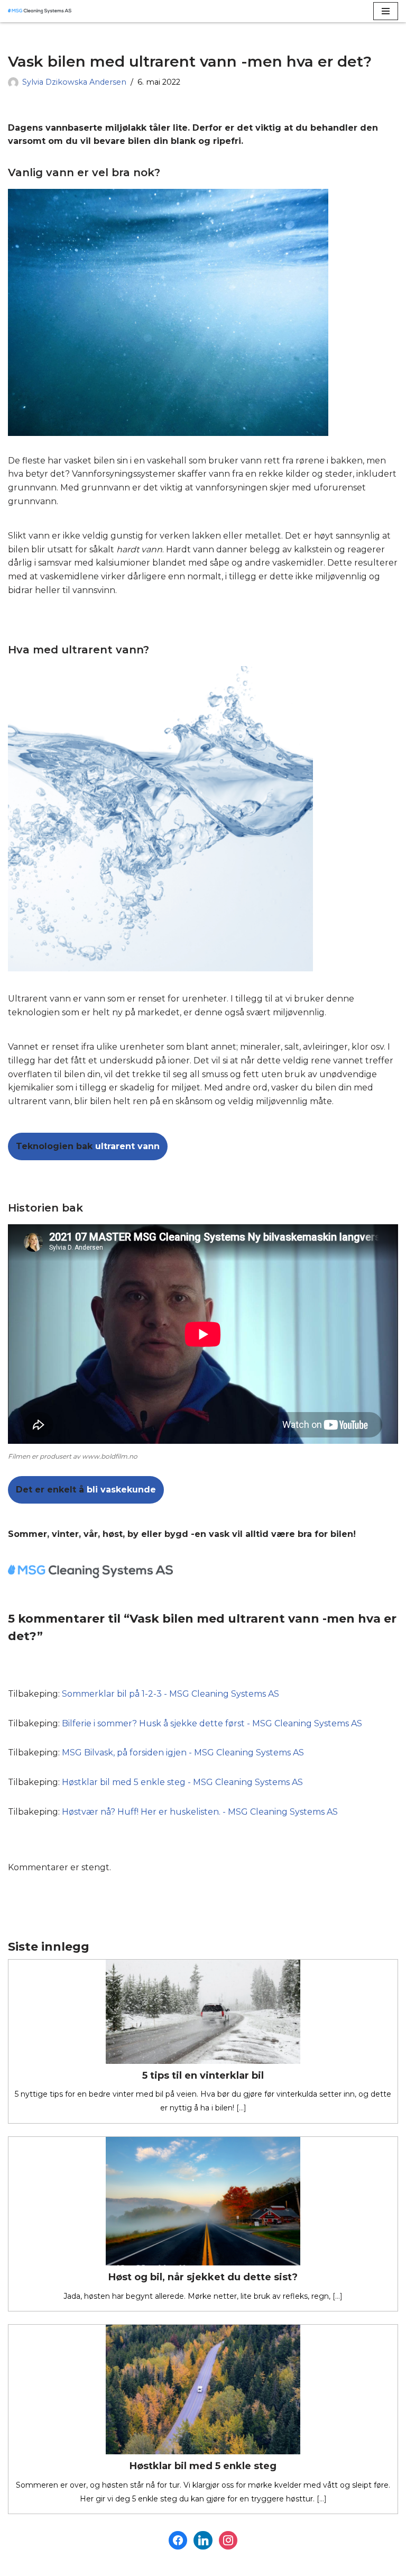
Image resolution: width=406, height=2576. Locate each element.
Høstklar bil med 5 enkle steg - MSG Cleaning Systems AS (182, 1782)
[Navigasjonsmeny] (386, 11)
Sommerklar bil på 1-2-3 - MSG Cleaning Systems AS (170, 1694)
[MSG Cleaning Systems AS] (40, 11)
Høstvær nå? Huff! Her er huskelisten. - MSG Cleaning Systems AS (200, 1812)
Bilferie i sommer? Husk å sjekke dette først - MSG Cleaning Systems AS (212, 1723)
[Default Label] (228, 2540)
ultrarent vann (88, 1146)
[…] (240, 2108)
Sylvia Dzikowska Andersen (74, 82)
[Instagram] (203, 2540)
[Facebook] (178, 2540)
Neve (19, 2565)
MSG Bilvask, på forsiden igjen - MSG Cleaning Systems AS (183, 1753)
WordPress (104, 2565)
